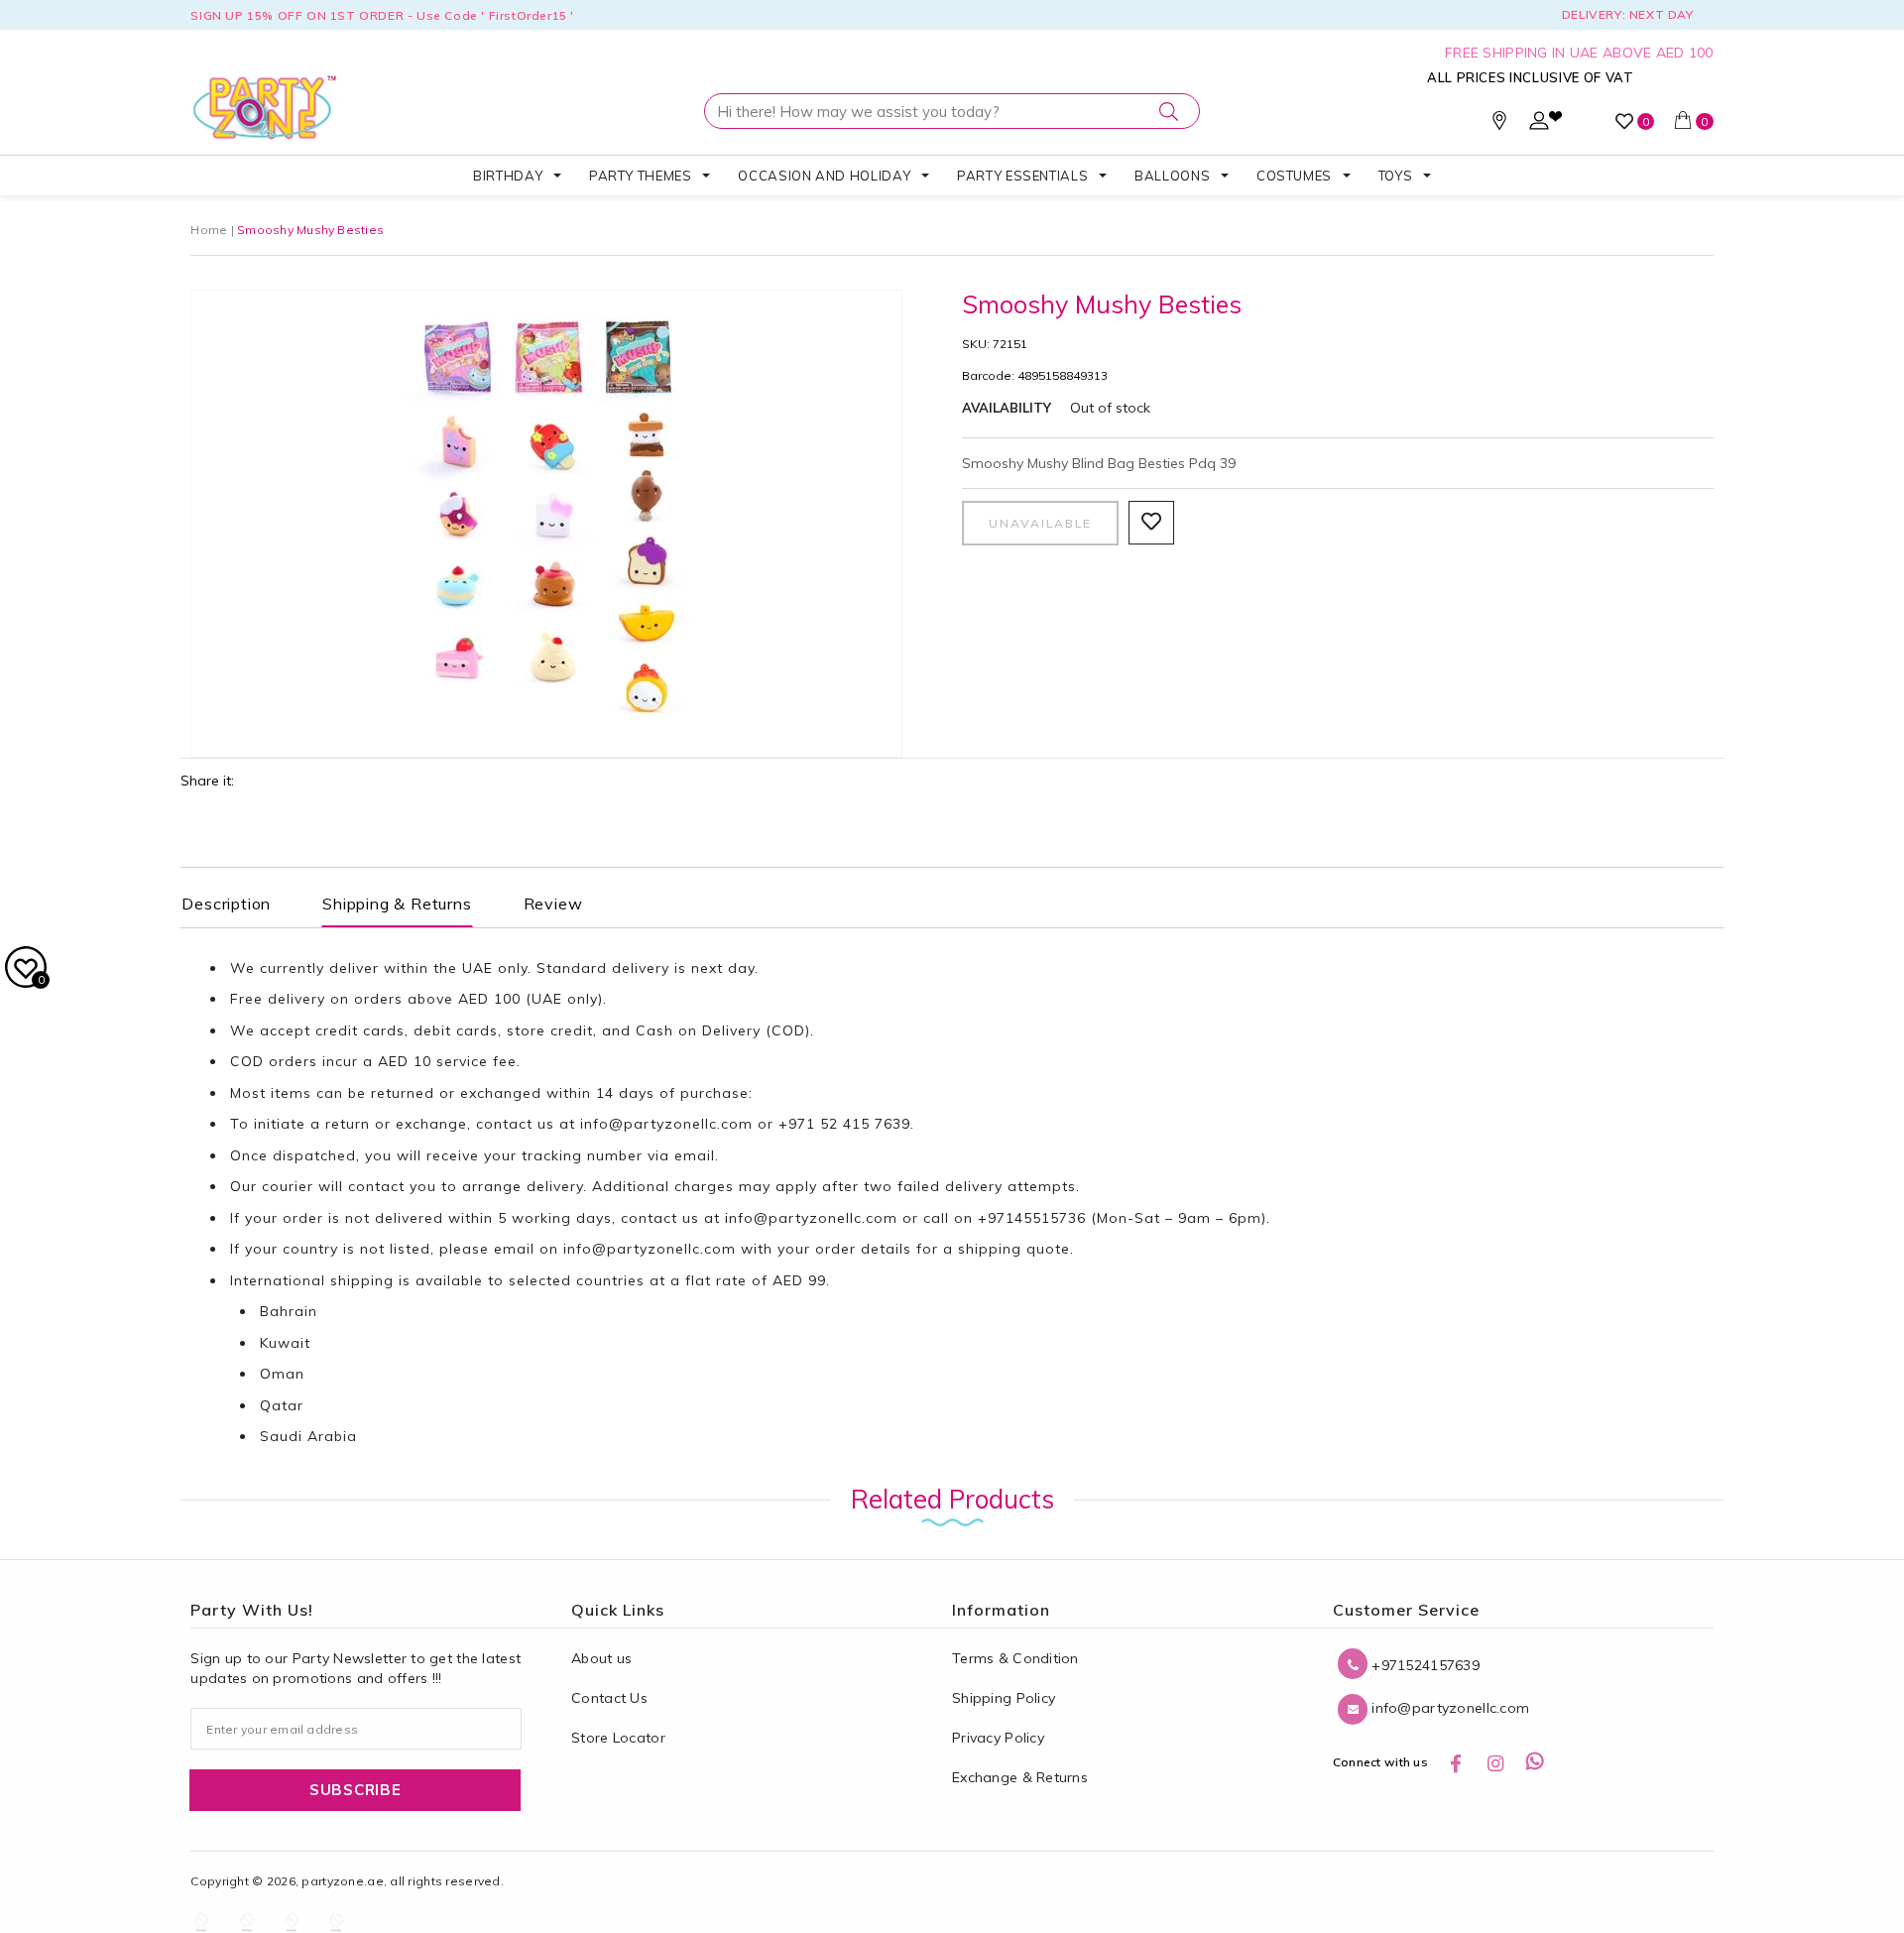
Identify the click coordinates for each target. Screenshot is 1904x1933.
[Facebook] (1456, 1762)
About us (601, 1658)
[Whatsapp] (1536, 1762)
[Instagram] (1495, 1762)
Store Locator (618, 1738)
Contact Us (609, 1698)
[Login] (1539, 125)
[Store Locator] (1499, 125)
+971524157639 (1424, 1665)
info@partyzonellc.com (666, 1124)
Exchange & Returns (1020, 1777)
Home (209, 230)
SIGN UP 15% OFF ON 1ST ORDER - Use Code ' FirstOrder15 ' (382, 15)
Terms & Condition (1015, 1658)
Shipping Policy (1004, 1698)
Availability (1007, 408)
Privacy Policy (998, 1738)
